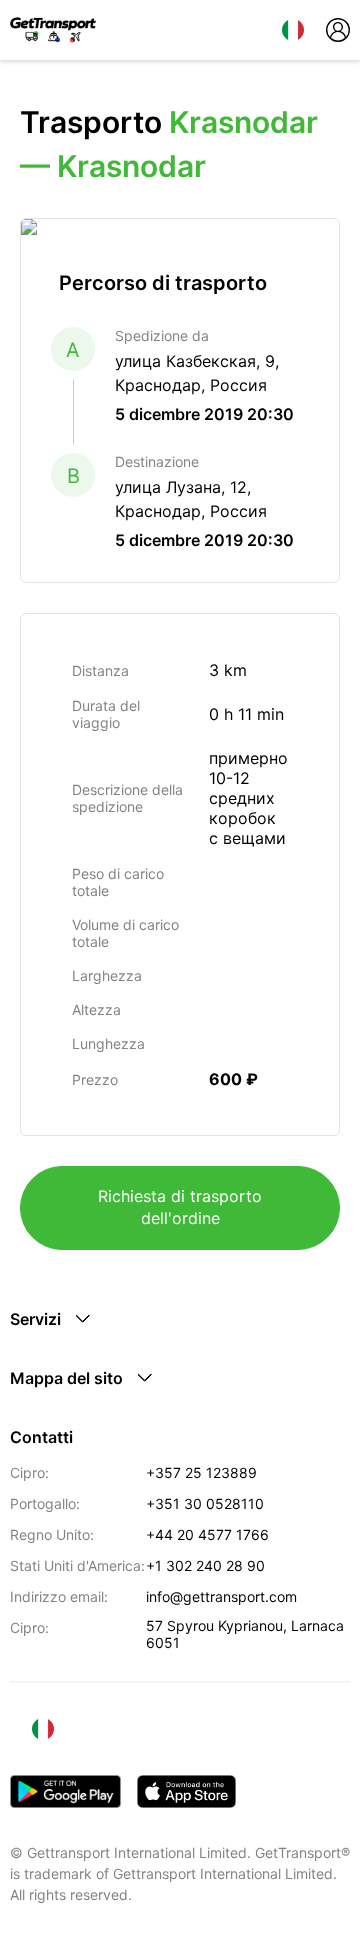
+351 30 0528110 (205, 1503)
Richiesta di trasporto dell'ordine (180, 1207)
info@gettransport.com (221, 1596)
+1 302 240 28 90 (205, 1565)
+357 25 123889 (201, 1472)
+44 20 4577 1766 (207, 1534)
